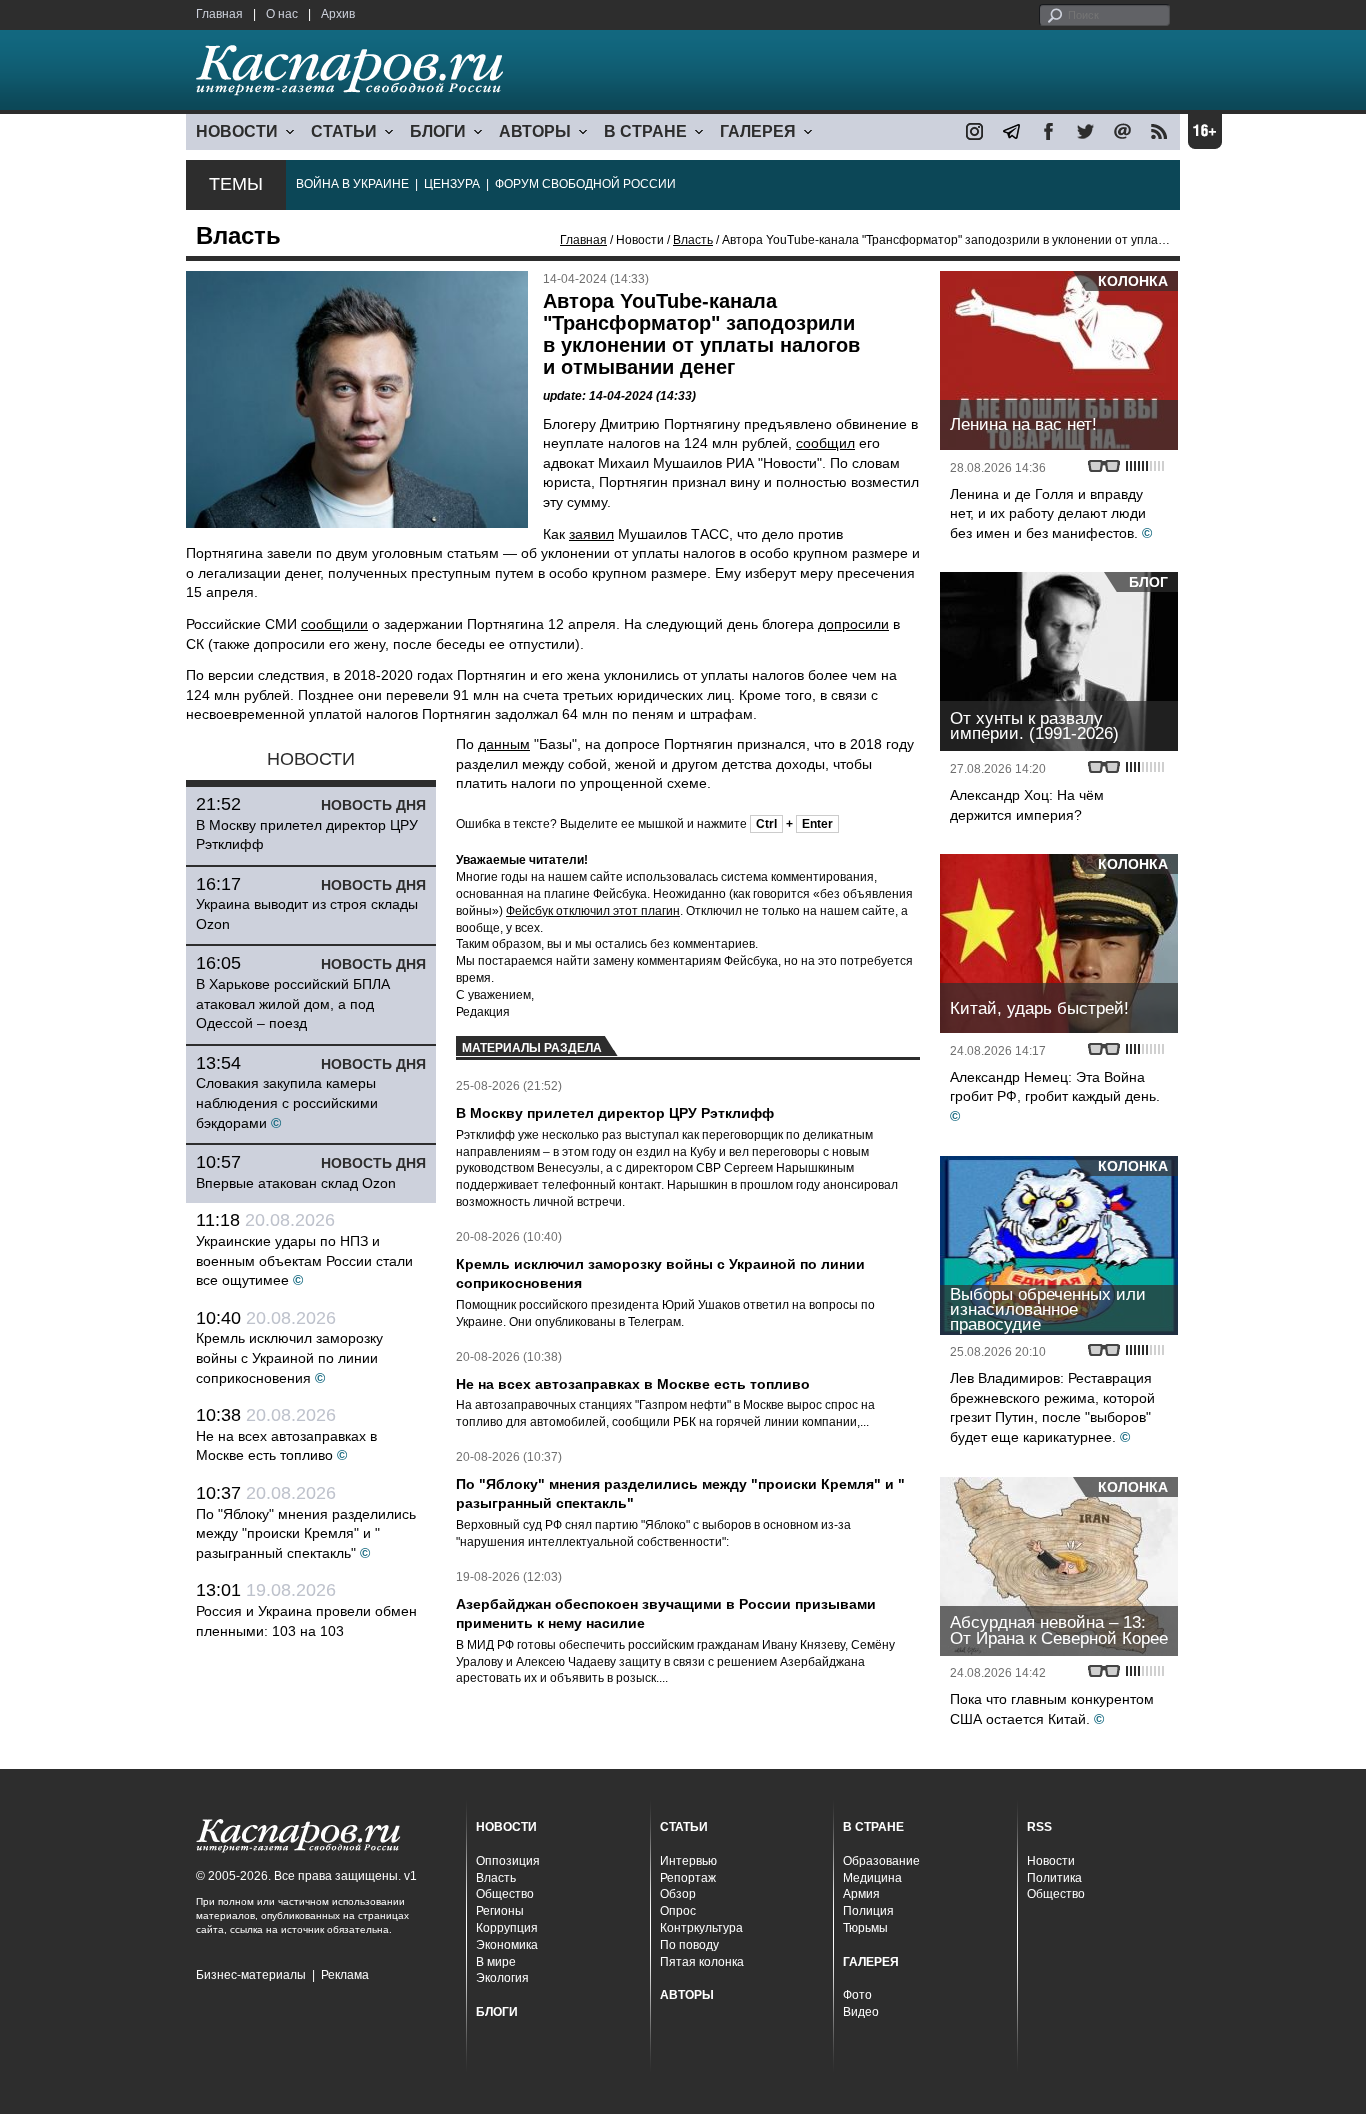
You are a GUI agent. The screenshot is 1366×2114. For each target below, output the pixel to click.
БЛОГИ (438, 131)
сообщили (334, 624)
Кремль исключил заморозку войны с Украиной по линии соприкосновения (289, 1357)
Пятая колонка (702, 1962)
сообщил (825, 443)
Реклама (345, 1975)
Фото (857, 1995)
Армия (861, 1894)
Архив (338, 14)
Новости (1051, 1861)
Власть (693, 240)
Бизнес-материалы (251, 1975)
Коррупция (507, 1928)
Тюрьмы (865, 1928)
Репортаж (688, 1878)
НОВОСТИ (237, 131)
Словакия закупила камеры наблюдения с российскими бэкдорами (287, 1102)
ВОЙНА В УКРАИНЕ (352, 184)
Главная (219, 14)
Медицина (872, 1878)
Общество (505, 1894)
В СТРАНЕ (645, 131)
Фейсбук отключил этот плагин (593, 911)
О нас (282, 14)
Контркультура (701, 1928)
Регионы (500, 1911)
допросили (853, 624)
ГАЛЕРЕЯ (758, 131)
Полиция (868, 1911)
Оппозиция (508, 1861)
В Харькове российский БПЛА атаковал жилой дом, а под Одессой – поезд (293, 1003)
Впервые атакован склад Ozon (296, 1183)
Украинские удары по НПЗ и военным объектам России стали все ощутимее (304, 1260)
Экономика (507, 1945)
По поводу (689, 1945)
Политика (1054, 1878)
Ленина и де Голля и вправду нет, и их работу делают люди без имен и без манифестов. (1048, 513)
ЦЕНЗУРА (452, 184)
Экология (502, 1978)
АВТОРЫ (535, 131)
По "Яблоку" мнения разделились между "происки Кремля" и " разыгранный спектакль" (306, 1533)
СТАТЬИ (344, 131)
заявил (591, 534)
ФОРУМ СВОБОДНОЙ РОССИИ (585, 184)
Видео (861, 2012)
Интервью (688, 1861)
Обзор (678, 1894)
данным (504, 744)
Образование (881, 1861)
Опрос (678, 1911)
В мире (496, 1962)
